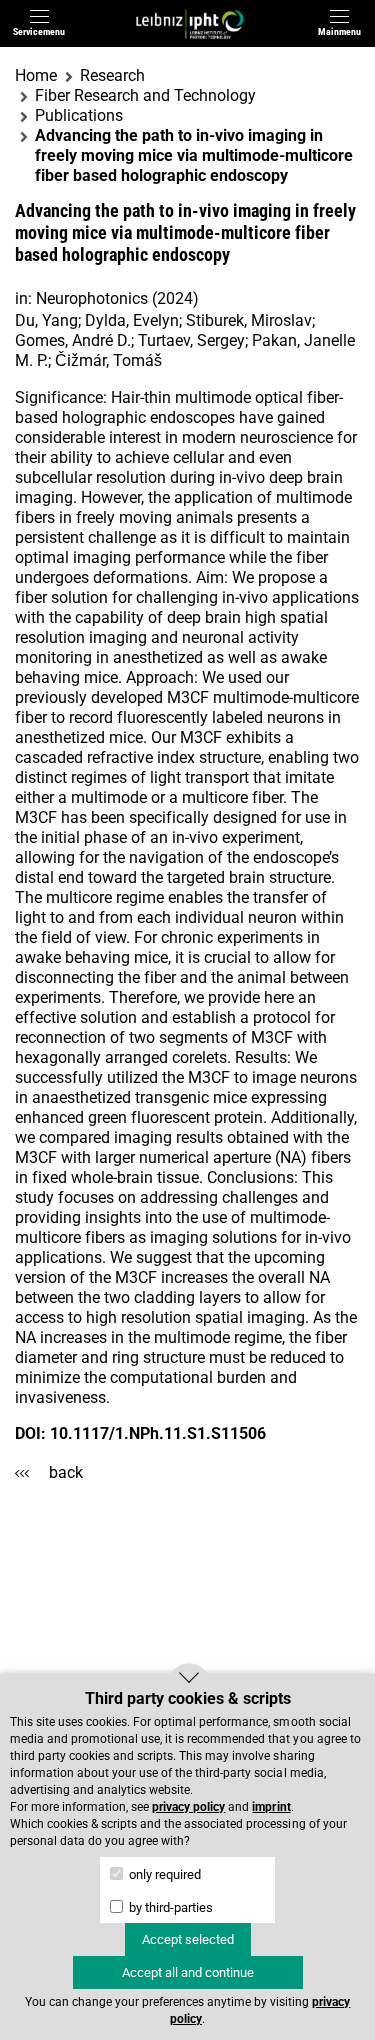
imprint (271, 1807)
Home (36, 75)
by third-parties (169, 1907)
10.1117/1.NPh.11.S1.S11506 (158, 1433)
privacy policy (188, 1807)
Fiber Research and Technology (145, 95)
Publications (79, 115)
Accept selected (188, 1939)
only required (163, 1874)
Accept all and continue (188, 1972)
